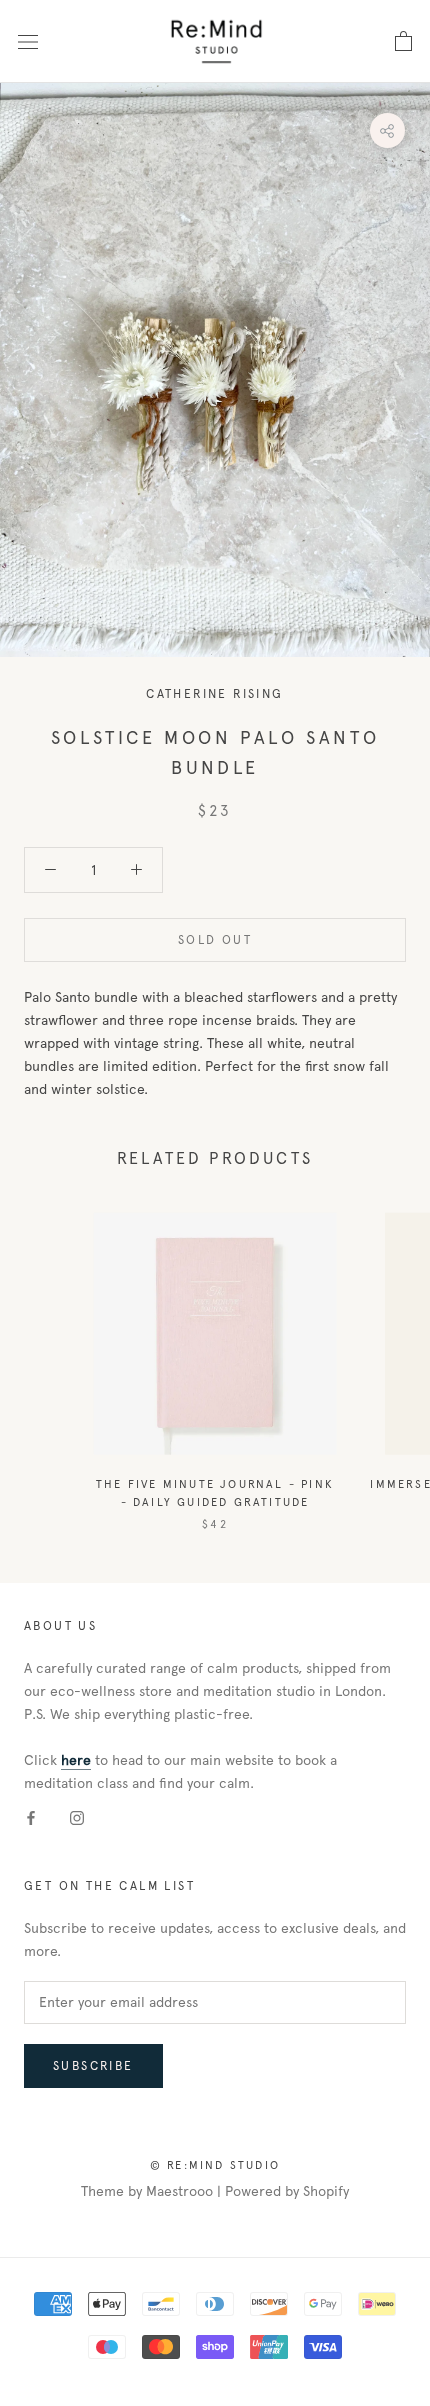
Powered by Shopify (287, 2191)
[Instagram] (77, 1817)
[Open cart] (403, 42)
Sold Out (215, 940)
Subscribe (93, 2066)
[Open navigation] (28, 41)
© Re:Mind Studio (215, 2165)
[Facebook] (31, 1817)
